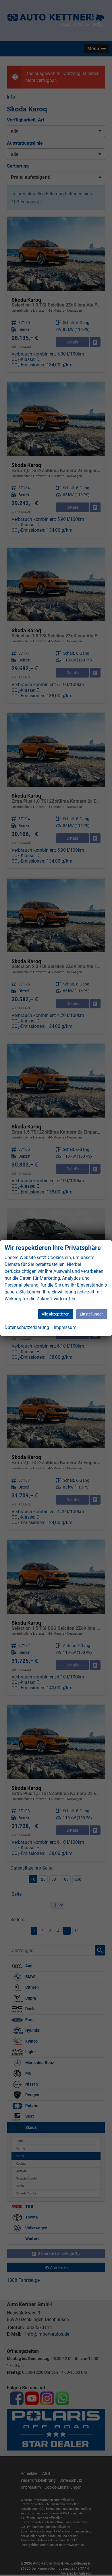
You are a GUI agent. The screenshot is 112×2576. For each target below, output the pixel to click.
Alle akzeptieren (56, 1314)
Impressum (65, 1327)
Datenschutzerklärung (27, 1327)
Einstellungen (92, 1314)
